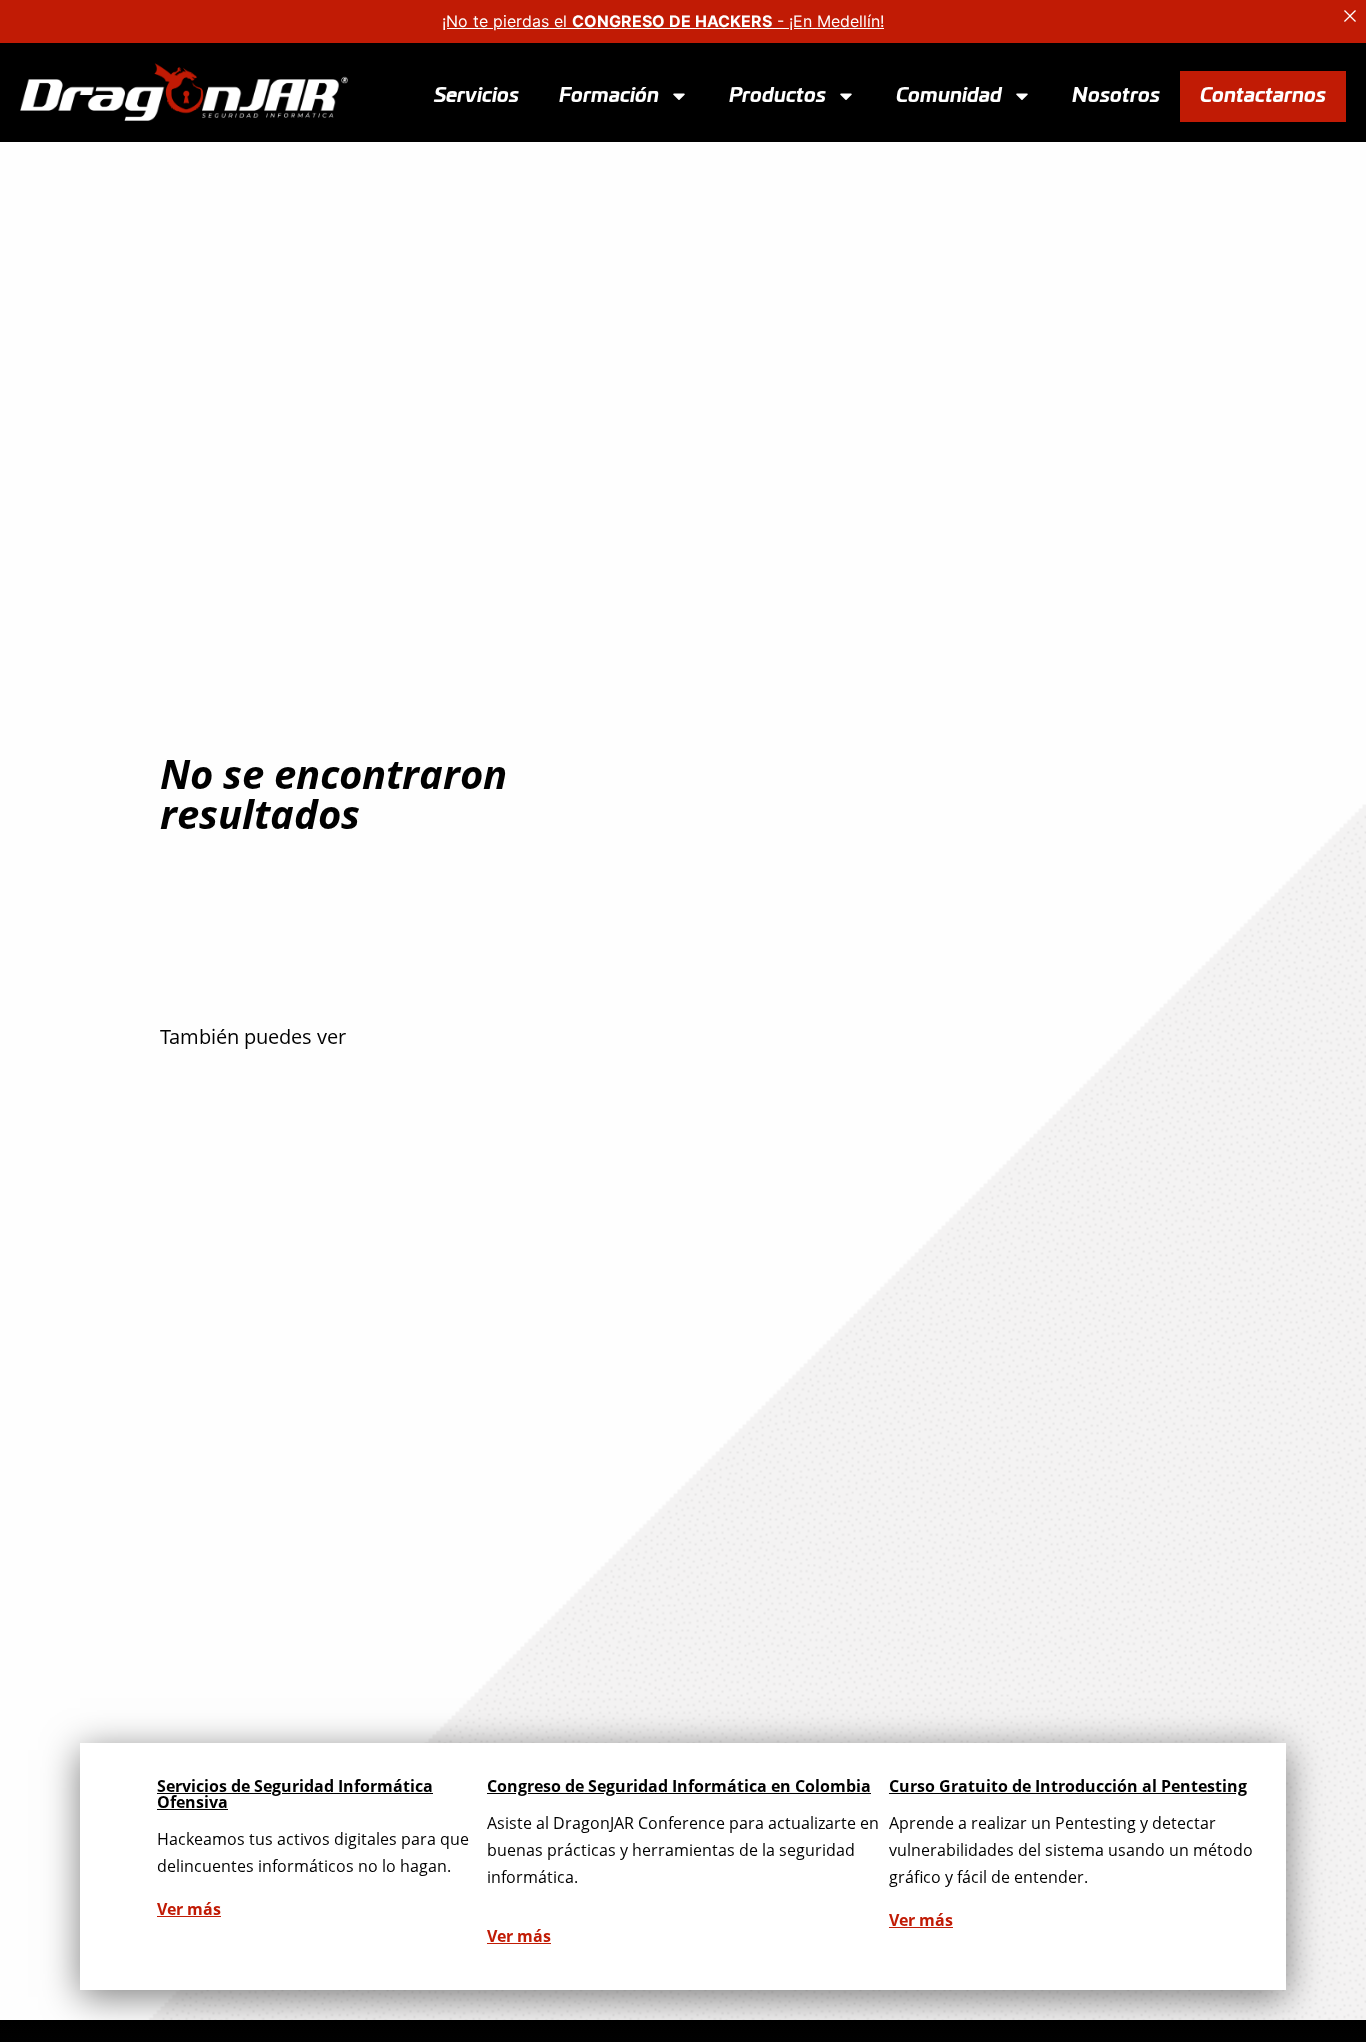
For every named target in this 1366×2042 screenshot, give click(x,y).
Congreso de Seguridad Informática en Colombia (679, 1786)
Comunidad (949, 95)
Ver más (189, 1909)
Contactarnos (1263, 95)
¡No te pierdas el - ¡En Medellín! (663, 21)
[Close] (1350, 16)
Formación (609, 95)
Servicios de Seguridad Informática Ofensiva (295, 1794)
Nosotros (1116, 95)
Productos (777, 95)
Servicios (476, 95)
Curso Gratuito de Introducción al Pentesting (1068, 1786)
